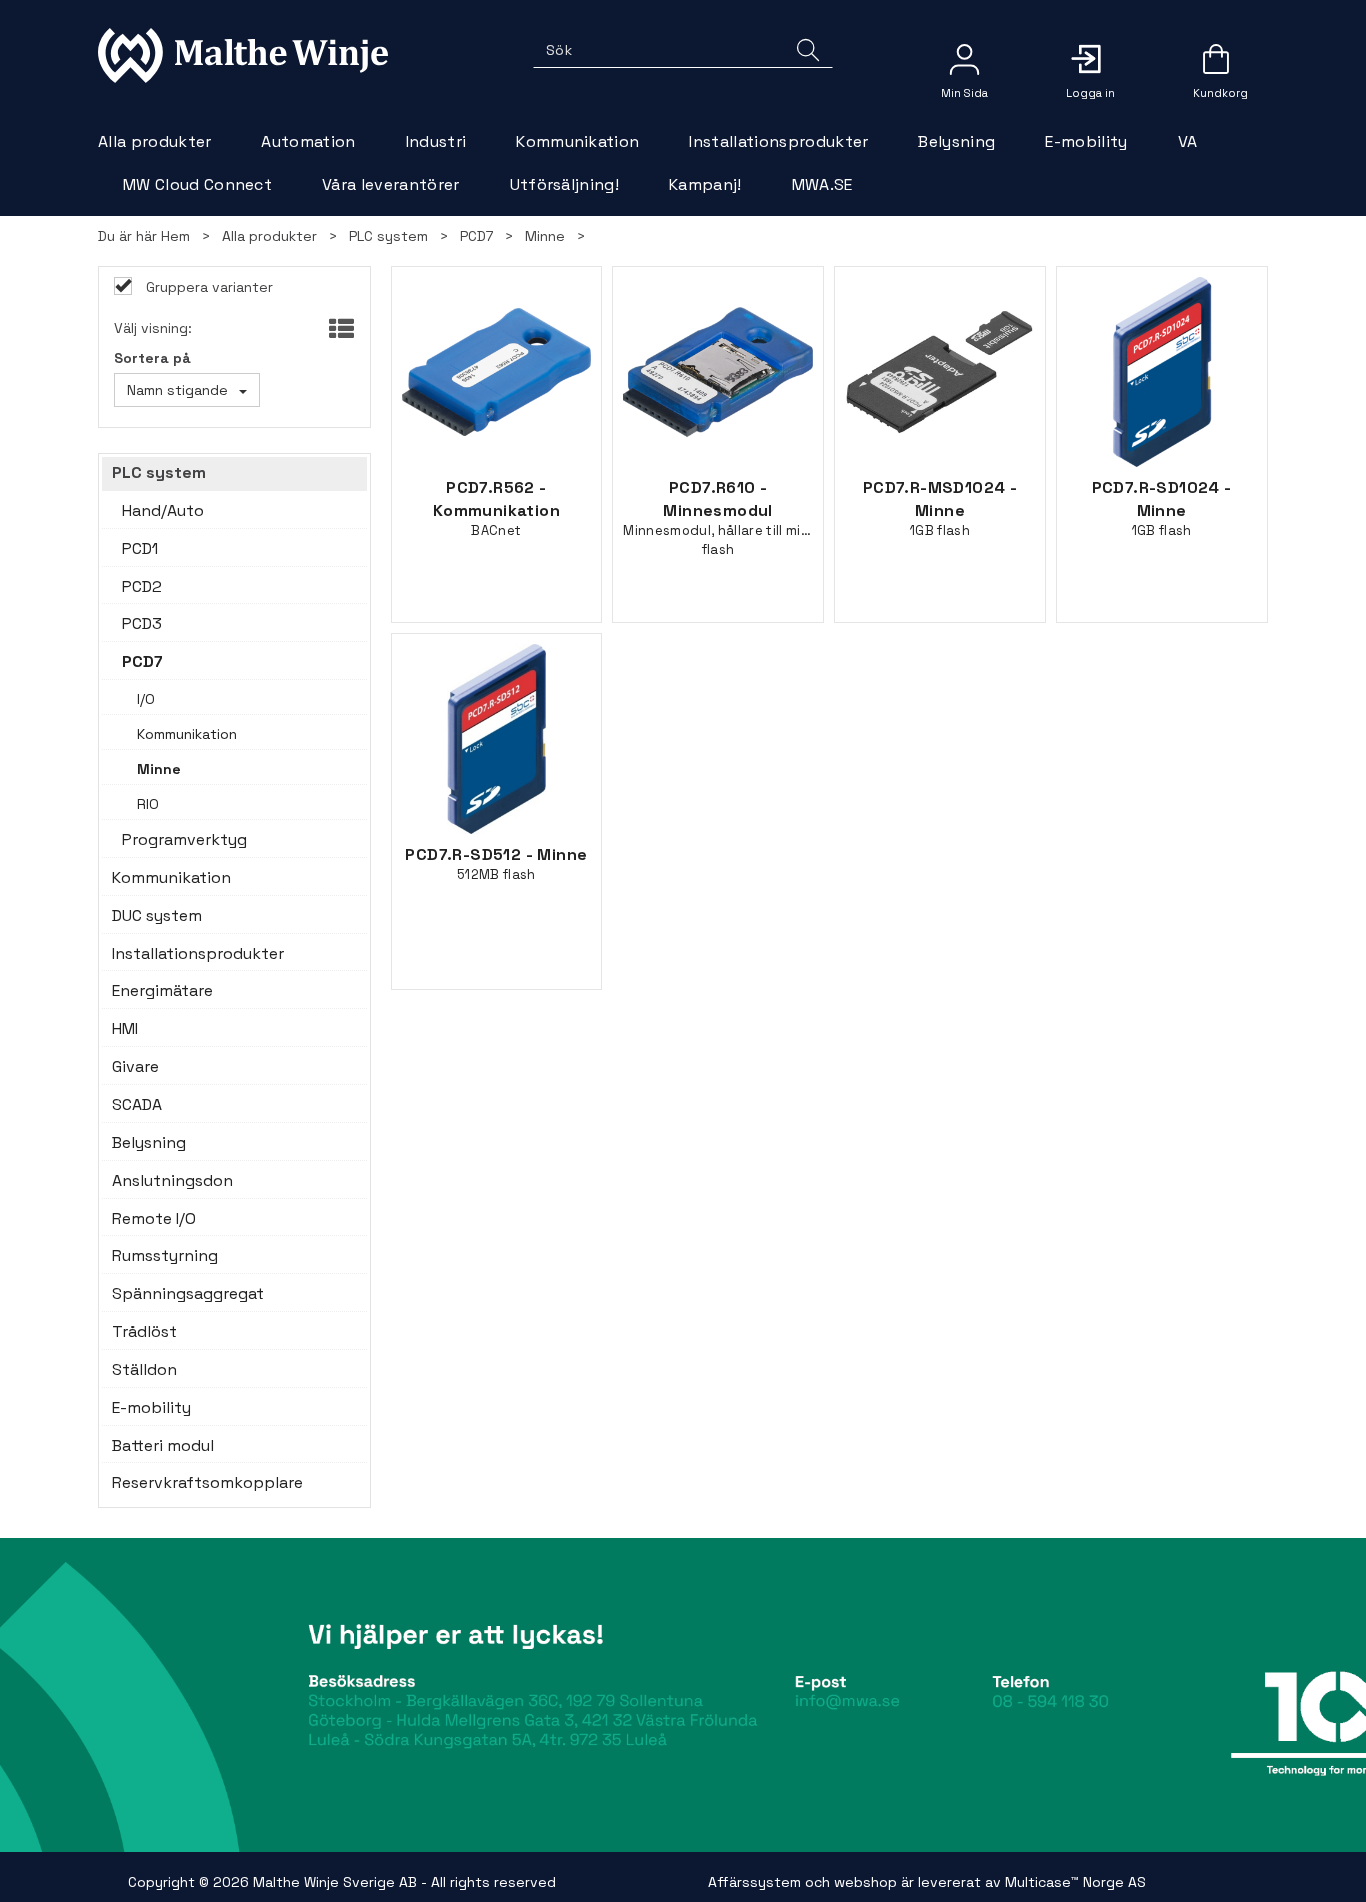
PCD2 (142, 586)
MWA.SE (822, 184)
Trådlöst (144, 1331)
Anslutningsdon (172, 1180)
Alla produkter (154, 141)
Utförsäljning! (564, 184)
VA (1188, 141)
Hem (175, 236)
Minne (545, 236)
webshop (865, 1882)
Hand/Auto (163, 510)
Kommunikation (577, 141)
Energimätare (162, 990)
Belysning (956, 141)
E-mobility (1086, 141)
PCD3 (142, 623)
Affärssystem (754, 1882)
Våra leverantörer (390, 184)
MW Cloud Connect (197, 184)
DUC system (157, 915)
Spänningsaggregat (188, 1293)
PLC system (388, 236)
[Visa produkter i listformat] (339, 330)
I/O (146, 699)
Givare (135, 1066)
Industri (436, 141)
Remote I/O (154, 1218)
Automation (308, 141)
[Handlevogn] (1216, 66)
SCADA (137, 1104)
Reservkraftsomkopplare (207, 1482)
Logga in (1090, 59)
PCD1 (140, 548)
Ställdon (144, 1369)
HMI (125, 1028)
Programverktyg (184, 839)
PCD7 (476, 236)
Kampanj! (705, 184)
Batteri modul (163, 1445)
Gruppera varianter (207, 287)
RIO (148, 804)
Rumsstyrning (165, 1255)
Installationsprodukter (778, 141)
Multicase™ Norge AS (1075, 1882)
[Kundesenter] (964, 59)
